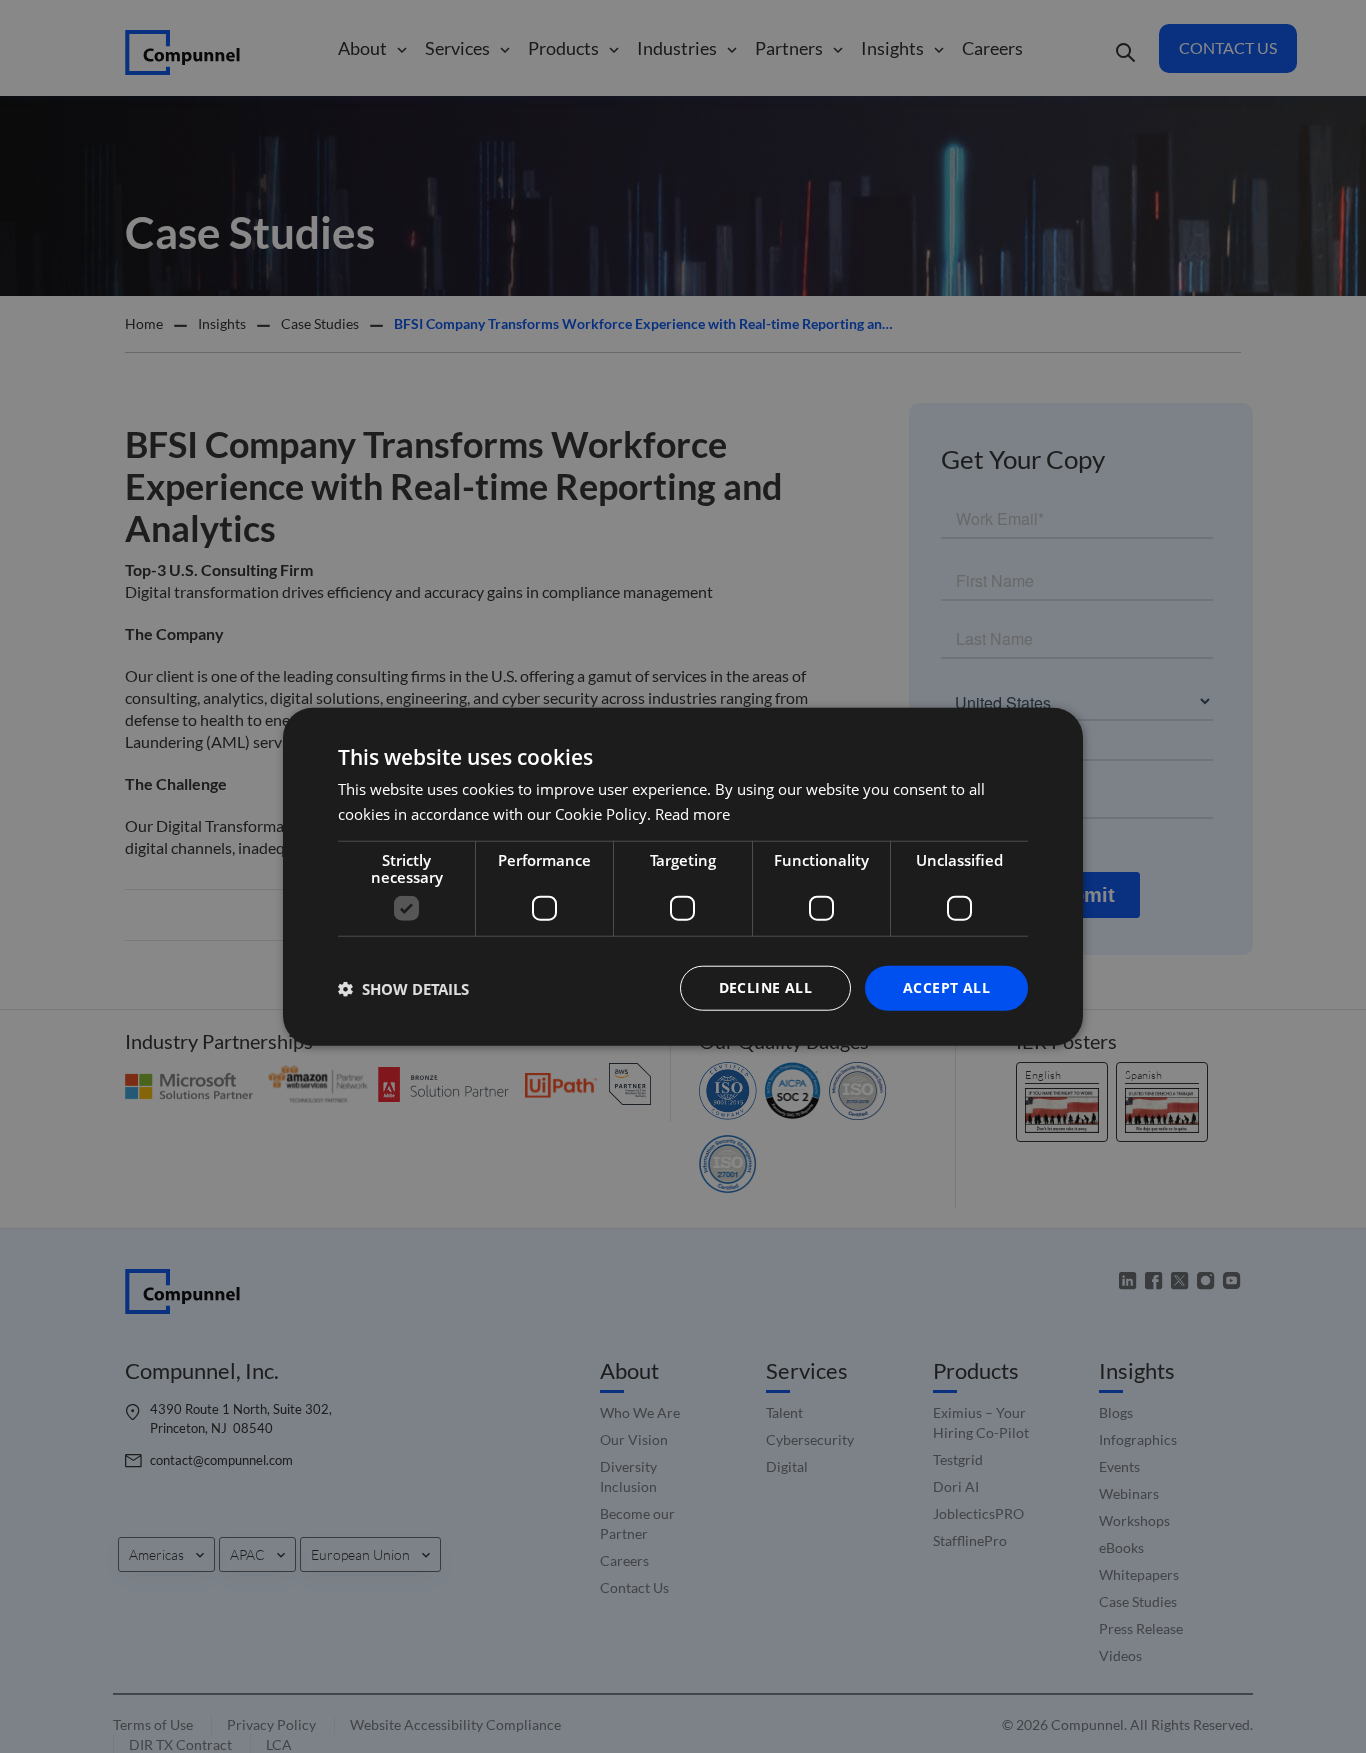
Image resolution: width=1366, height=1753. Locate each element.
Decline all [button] (765, 987)
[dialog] (683, 876)
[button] (403, 988)
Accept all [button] (946, 987)
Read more (692, 813)
